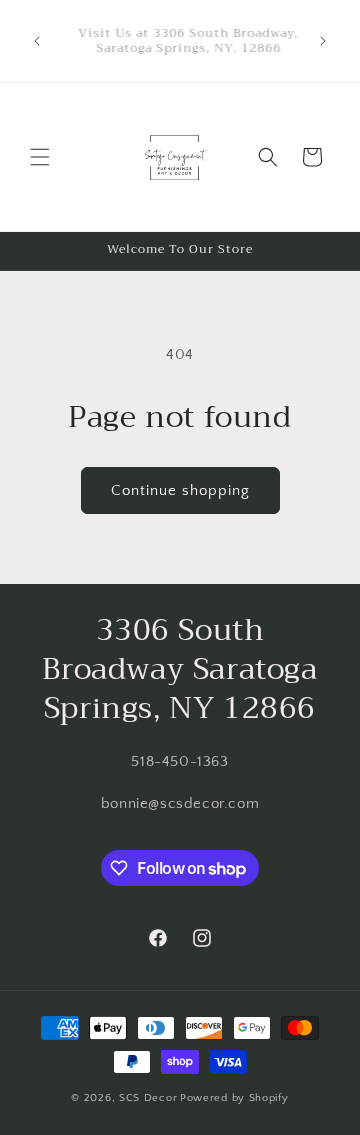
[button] (40, 157)
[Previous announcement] (37, 41)
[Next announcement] (323, 41)
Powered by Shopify (234, 1098)
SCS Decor (148, 1098)
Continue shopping (180, 490)
